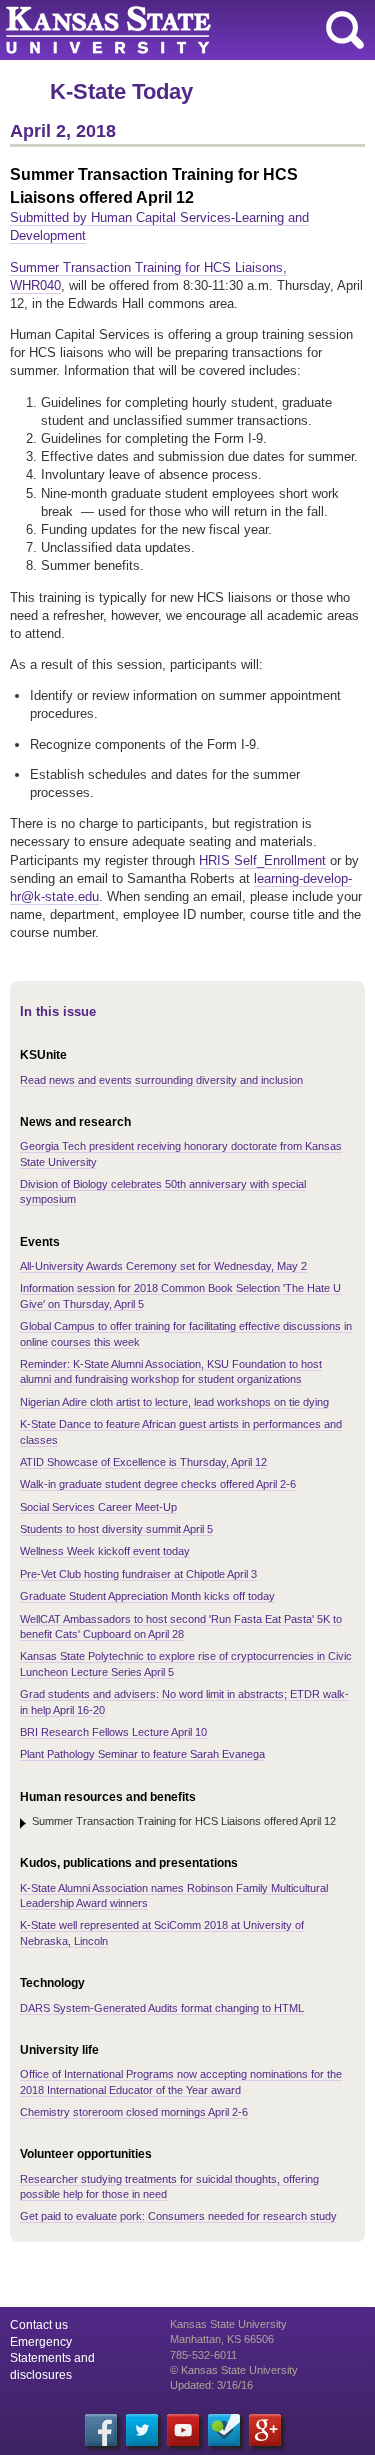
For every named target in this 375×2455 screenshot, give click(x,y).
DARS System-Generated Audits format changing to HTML (162, 2008)
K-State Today (121, 91)
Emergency (41, 2342)
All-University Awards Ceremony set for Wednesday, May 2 (163, 1266)
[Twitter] (142, 2430)
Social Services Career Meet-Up (98, 1507)
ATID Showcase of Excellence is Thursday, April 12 (143, 1462)
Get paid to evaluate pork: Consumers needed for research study (178, 2216)
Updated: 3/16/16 (211, 2385)
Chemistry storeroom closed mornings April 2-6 (134, 2112)
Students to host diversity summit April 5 (116, 1529)
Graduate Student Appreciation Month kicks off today (147, 1596)
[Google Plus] (265, 2430)
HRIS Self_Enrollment (262, 860)
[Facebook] (101, 2430)
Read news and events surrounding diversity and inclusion (161, 1080)
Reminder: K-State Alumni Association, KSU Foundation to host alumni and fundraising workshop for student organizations (171, 1371)
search (345, 30)
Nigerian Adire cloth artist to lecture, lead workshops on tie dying (174, 1402)
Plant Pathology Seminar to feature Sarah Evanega (142, 1754)
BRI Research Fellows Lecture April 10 (113, 1732)
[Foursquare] (224, 2430)
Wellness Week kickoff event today (105, 1551)
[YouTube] (183, 2430)
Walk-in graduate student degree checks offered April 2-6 (158, 1484)
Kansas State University (182, 30)
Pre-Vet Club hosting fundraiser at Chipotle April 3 (138, 1574)
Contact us (39, 2325)
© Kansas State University (234, 2370)
